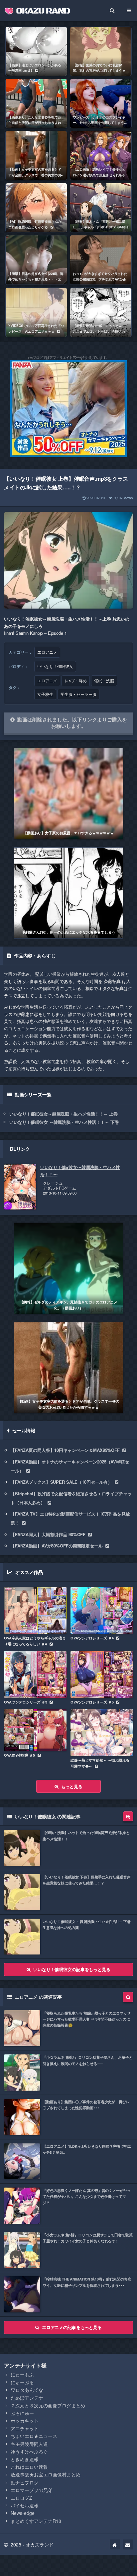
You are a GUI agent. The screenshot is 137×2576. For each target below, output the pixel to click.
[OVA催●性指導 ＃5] (35, 1730)
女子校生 (45, 694)
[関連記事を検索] (128, 1816)
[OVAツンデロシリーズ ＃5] (102, 1674)
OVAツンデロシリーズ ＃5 (92, 1702)
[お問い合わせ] (128, 2544)
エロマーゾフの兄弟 (32, 2490)
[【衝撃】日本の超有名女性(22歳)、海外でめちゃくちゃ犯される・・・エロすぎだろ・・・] (36, 260)
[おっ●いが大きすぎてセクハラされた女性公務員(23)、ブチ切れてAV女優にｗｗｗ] (101, 260)
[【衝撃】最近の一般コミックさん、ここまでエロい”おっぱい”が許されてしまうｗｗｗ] (101, 312)
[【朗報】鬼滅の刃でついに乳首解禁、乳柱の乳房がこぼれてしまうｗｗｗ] (101, 51)
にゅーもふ (22, 2374)
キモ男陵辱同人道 (29, 2444)
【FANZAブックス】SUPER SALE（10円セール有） (61, 1482)
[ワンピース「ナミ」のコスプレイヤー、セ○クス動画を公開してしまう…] (101, 103)
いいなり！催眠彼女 (55, 666)
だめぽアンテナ (27, 2398)
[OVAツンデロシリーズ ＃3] (35, 1674)
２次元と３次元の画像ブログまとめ (48, 2405)
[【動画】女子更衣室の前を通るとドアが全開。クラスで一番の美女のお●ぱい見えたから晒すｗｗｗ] (36, 156)
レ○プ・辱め (76, 681)
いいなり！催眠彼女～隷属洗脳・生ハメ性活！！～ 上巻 (64, 1114)
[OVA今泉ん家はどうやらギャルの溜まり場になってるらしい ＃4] (35, 1610)
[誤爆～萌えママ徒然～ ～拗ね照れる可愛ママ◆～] (102, 1733)
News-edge (23, 2513)
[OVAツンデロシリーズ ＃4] (102, 1610)
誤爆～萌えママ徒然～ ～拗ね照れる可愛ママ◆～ (100, 1763)
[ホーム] (115, 2544)
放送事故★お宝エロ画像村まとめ (46, 2474)
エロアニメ (47, 652)
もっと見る (72, 1786)
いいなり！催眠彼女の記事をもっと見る (72, 1969)
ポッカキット (25, 2421)
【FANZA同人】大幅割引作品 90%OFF (48, 1534)
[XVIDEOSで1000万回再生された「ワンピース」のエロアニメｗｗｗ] (36, 312)
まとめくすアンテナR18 (36, 2521)
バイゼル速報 (25, 2505)
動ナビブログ (25, 2482)
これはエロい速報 (29, 2467)
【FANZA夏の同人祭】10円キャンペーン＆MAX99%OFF (65, 1450)
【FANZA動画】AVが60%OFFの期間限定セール (57, 1546)
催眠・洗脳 (104, 681)
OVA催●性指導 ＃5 (19, 1755)
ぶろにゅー (22, 2413)
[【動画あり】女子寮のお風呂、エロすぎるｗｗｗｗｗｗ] (68, 794)
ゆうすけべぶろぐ (29, 2451)
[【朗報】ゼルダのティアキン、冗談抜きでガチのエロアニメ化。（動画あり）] (68, 1268)
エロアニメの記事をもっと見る (72, 2327)
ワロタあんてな (27, 2390)
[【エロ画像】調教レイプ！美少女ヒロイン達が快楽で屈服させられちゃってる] (101, 156)
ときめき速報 (25, 2459)
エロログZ (21, 2498)
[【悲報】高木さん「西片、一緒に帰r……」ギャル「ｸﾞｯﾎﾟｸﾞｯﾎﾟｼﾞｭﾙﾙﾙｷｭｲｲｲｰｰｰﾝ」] (101, 208)
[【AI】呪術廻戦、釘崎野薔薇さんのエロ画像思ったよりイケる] (36, 208)
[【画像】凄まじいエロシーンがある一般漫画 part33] (36, 51)
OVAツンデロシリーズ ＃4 (92, 1638)
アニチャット (25, 2428)
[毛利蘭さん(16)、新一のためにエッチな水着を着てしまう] (68, 893)
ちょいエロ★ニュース (34, 2436)
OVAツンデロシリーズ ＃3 (25, 1702)
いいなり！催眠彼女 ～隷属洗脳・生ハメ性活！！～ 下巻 (64, 1122)
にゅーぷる (22, 2382)
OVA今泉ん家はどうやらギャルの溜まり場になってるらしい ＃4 (35, 1641)
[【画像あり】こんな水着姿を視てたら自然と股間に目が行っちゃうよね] (36, 103)
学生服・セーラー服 (78, 694)
